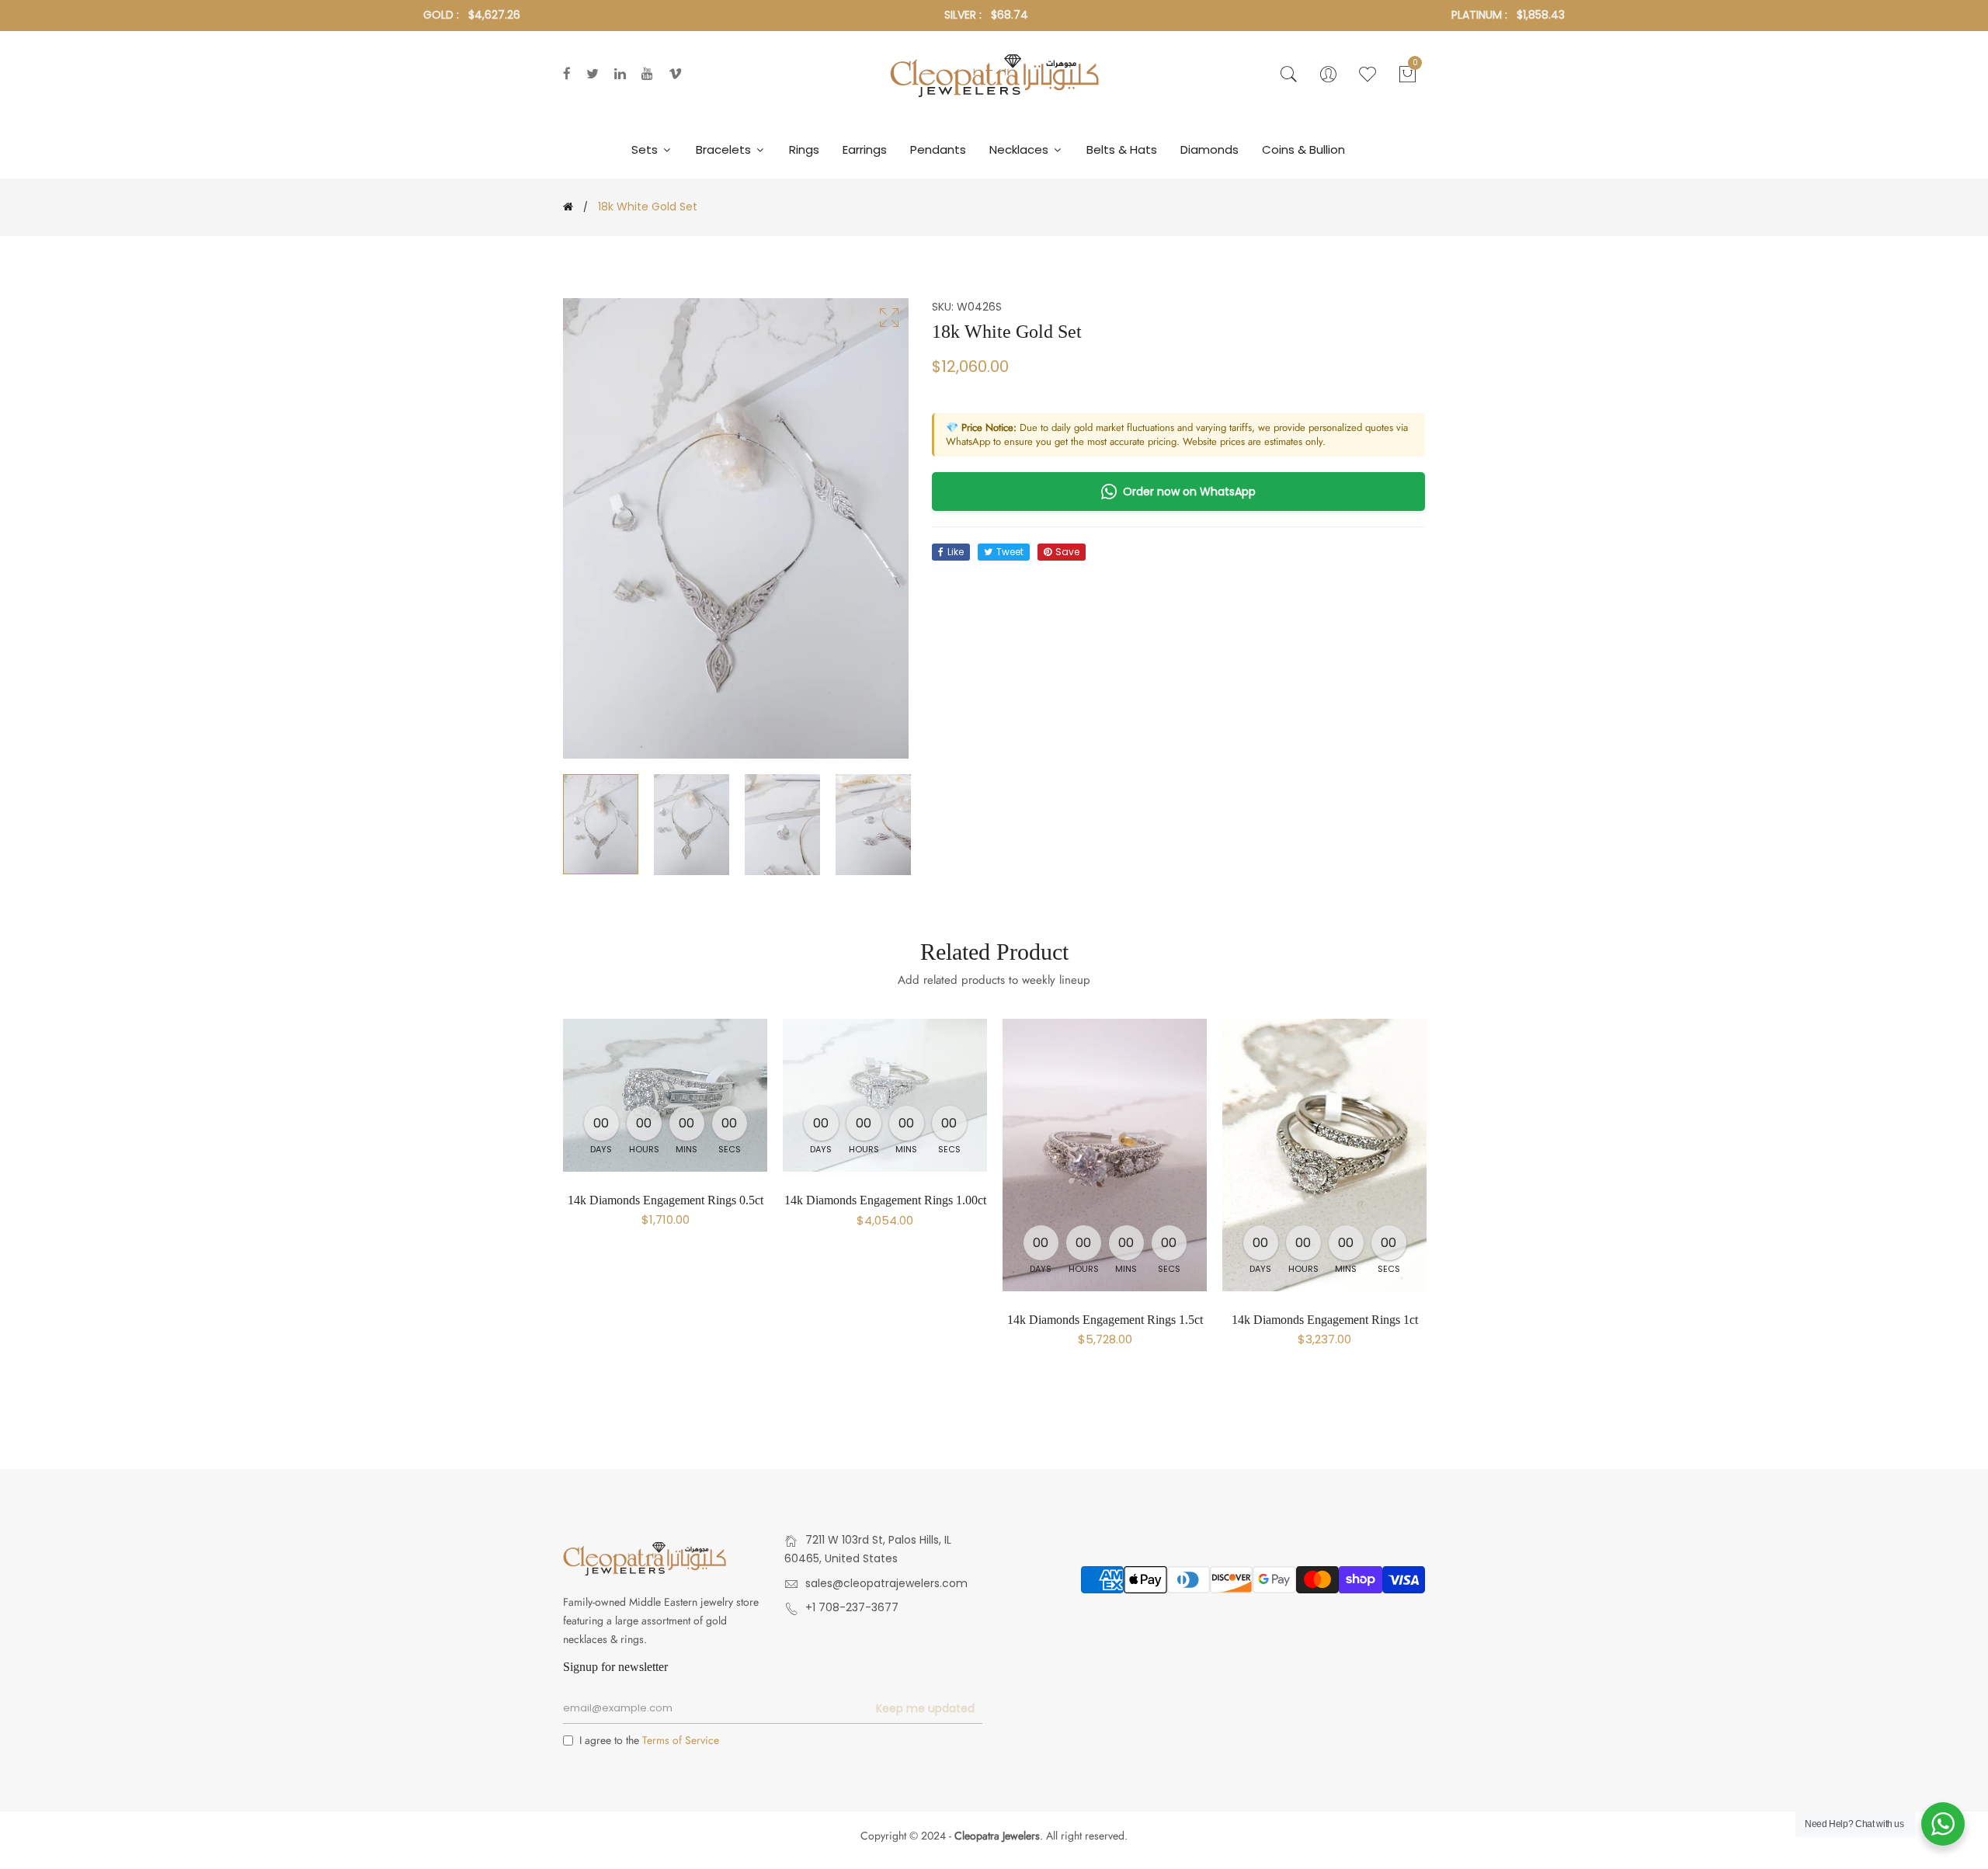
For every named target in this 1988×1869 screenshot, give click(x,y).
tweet (1010, 552)
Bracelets (725, 149)
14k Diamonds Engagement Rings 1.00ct (885, 1200)
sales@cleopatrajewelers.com (886, 1583)
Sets (646, 149)
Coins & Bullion (1303, 149)
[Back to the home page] (568, 207)
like (956, 552)
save (1067, 552)
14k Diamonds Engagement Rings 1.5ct (1105, 1320)
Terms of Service (681, 1740)
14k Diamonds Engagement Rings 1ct (1325, 1320)
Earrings (865, 149)
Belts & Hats (1122, 149)
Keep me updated (925, 1708)
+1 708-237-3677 (852, 1607)
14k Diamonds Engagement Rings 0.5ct (666, 1200)
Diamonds (1209, 149)
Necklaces (1020, 149)
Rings (804, 149)
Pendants (938, 149)
